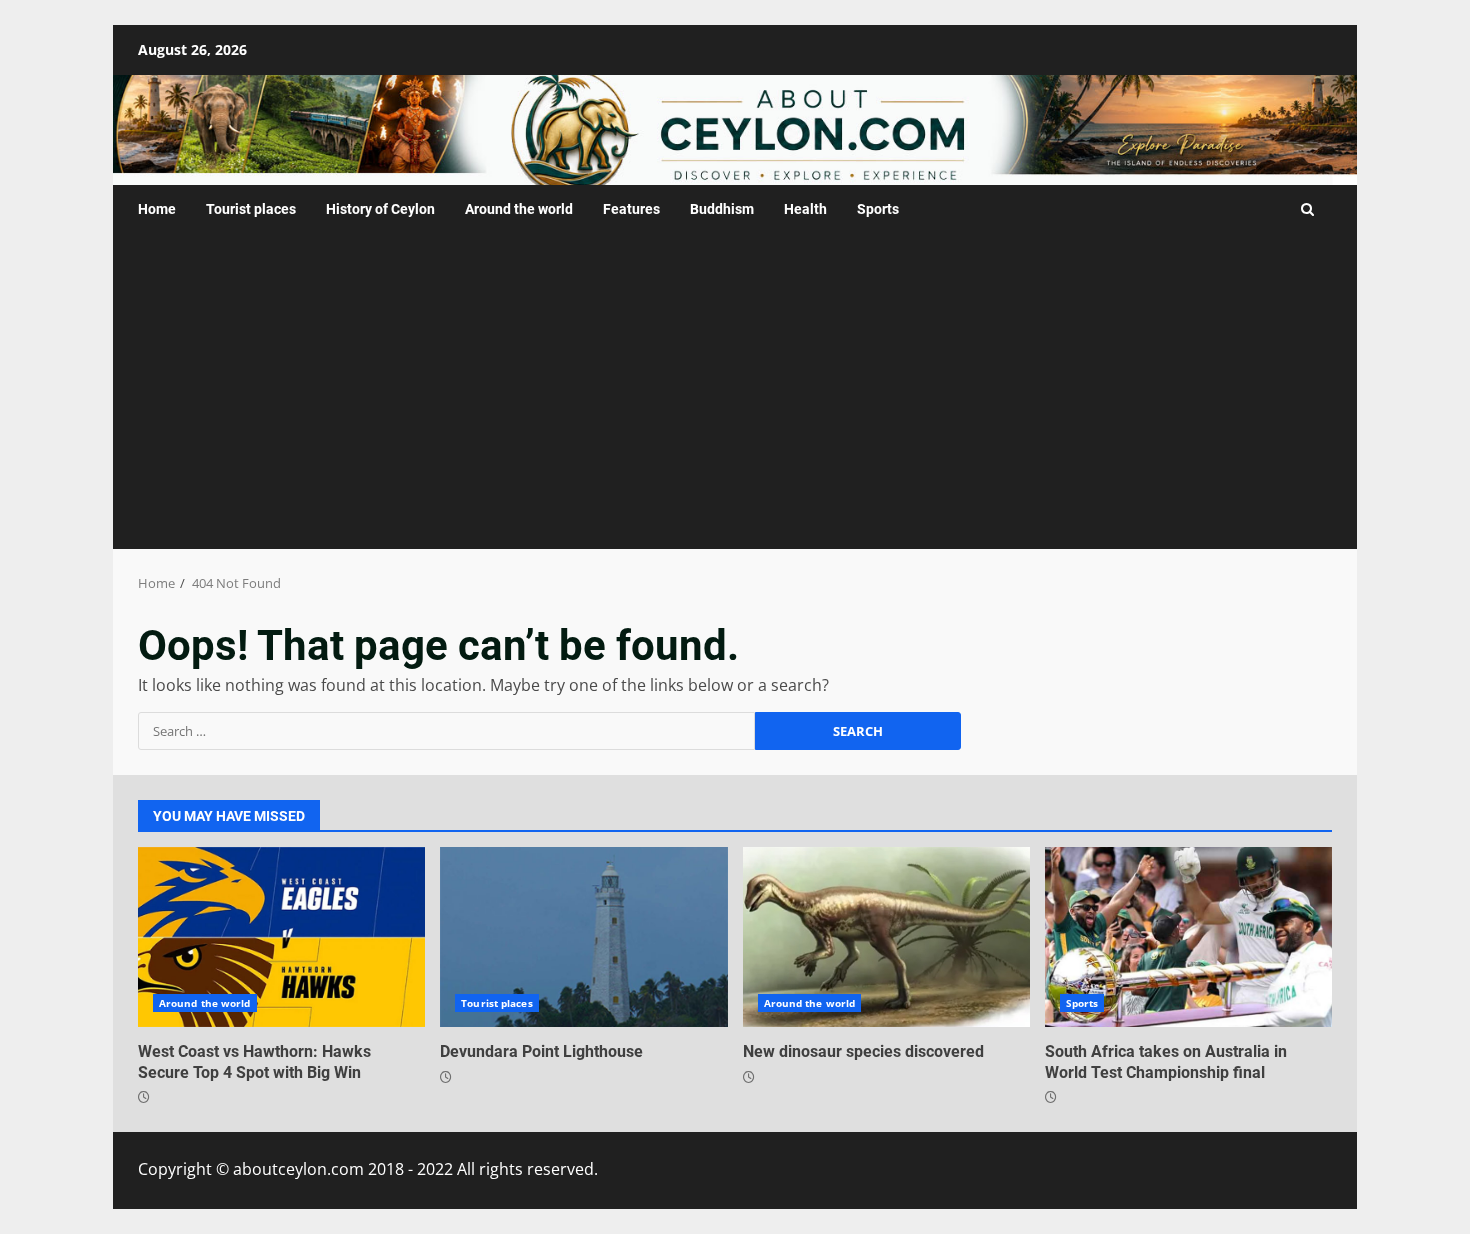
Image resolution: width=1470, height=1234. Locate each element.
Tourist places (251, 209)
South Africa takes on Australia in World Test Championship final (1188, 937)
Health (805, 209)
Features (631, 209)
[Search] (1307, 209)
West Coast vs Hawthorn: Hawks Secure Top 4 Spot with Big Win (281, 937)
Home (157, 209)
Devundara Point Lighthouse (583, 937)
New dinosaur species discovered (886, 937)
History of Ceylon (380, 209)
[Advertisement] (735, 399)
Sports (878, 209)
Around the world (519, 209)
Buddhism (722, 209)
